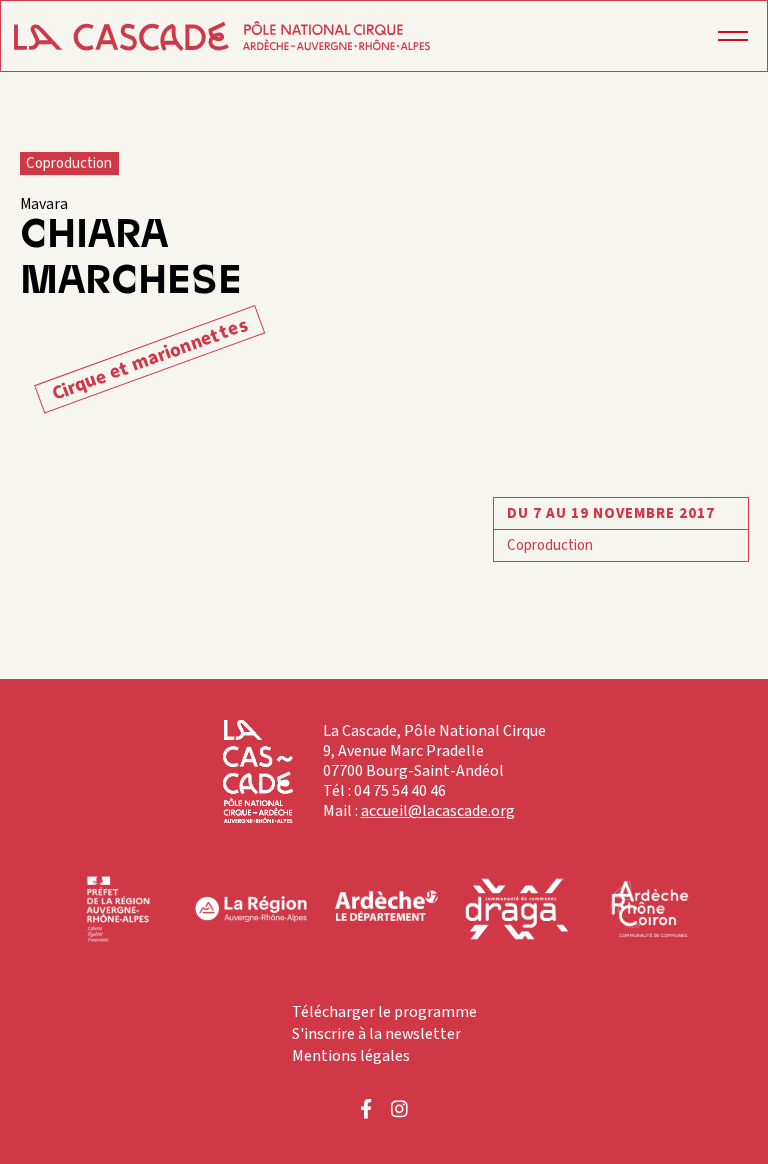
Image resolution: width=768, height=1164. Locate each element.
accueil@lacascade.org (438, 811)
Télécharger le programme (384, 1012)
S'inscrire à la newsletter (376, 1034)
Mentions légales (351, 1056)
